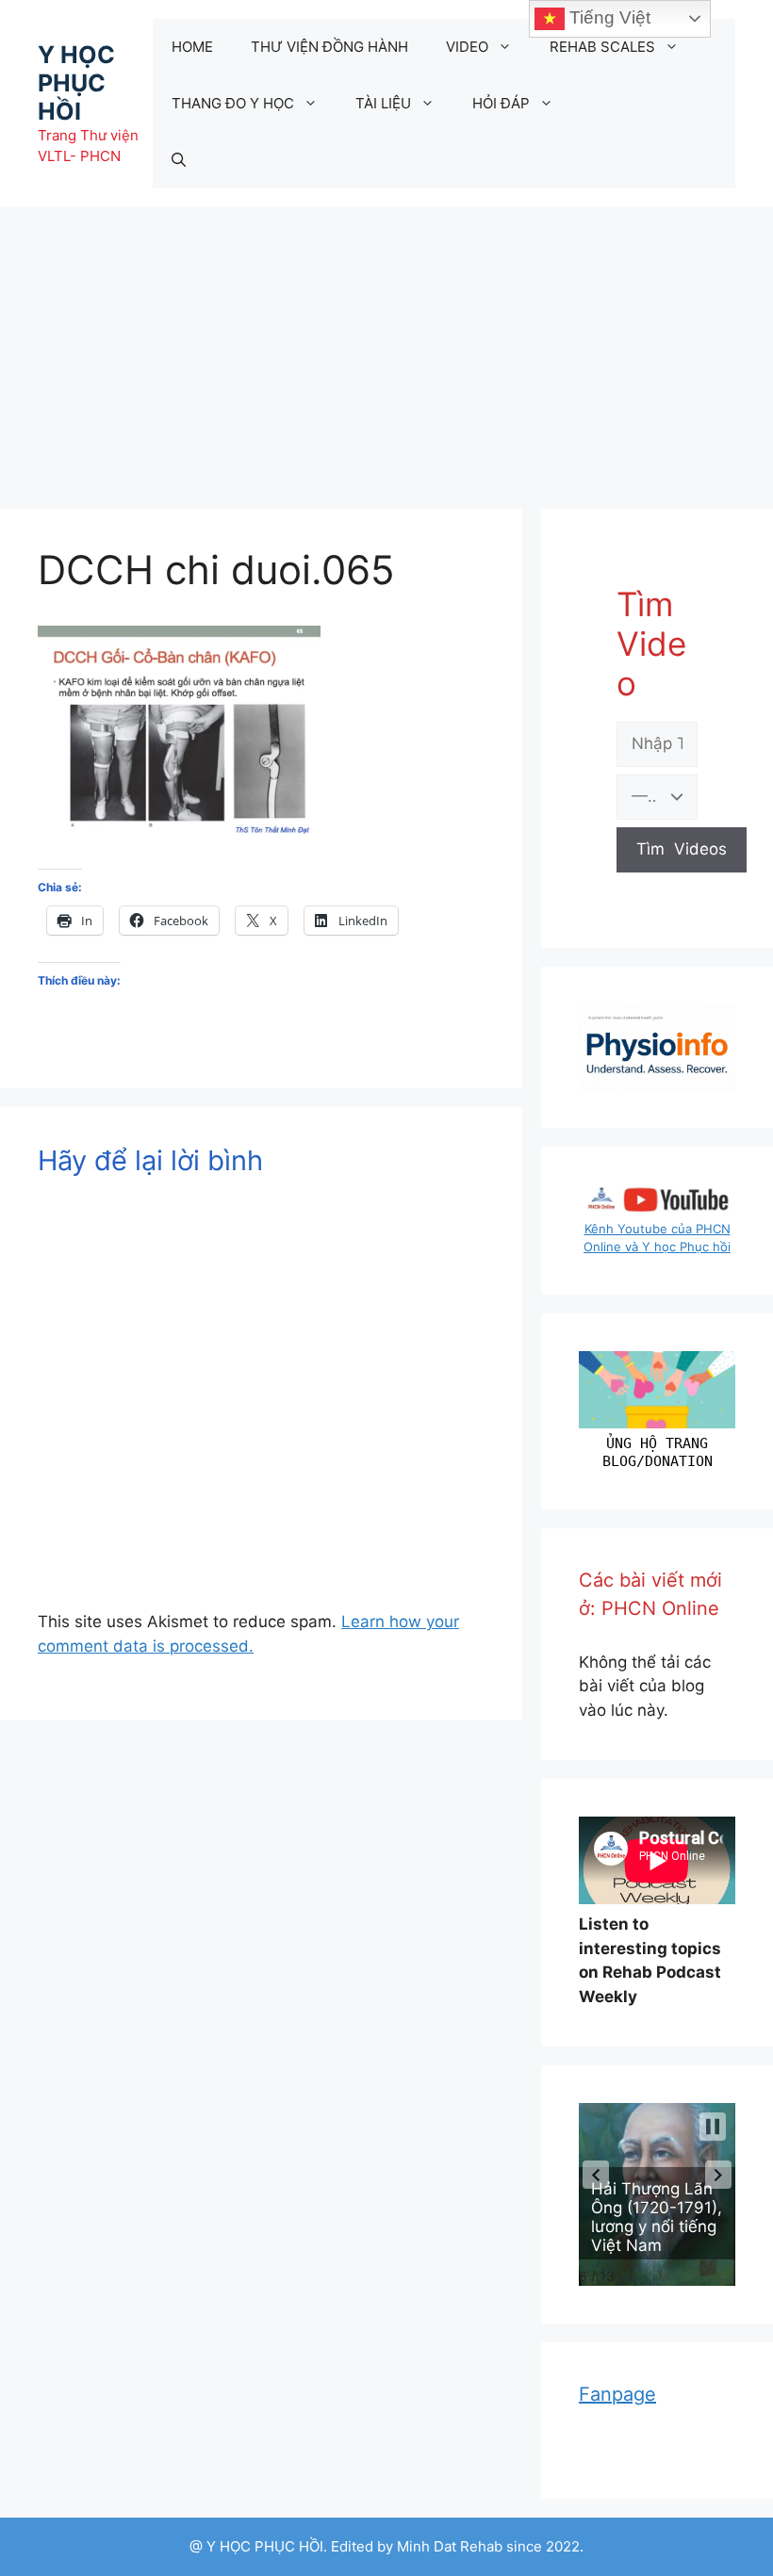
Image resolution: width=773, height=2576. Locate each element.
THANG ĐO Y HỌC (233, 103)
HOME (192, 47)
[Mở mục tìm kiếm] (179, 160)
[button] (596, 2175)
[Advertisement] (386, 349)
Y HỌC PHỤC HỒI (76, 83)
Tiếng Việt (608, 17)
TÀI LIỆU (383, 103)
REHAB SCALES (602, 47)
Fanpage (617, 2394)
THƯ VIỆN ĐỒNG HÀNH (329, 47)
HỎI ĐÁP (501, 103)
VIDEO (467, 47)
